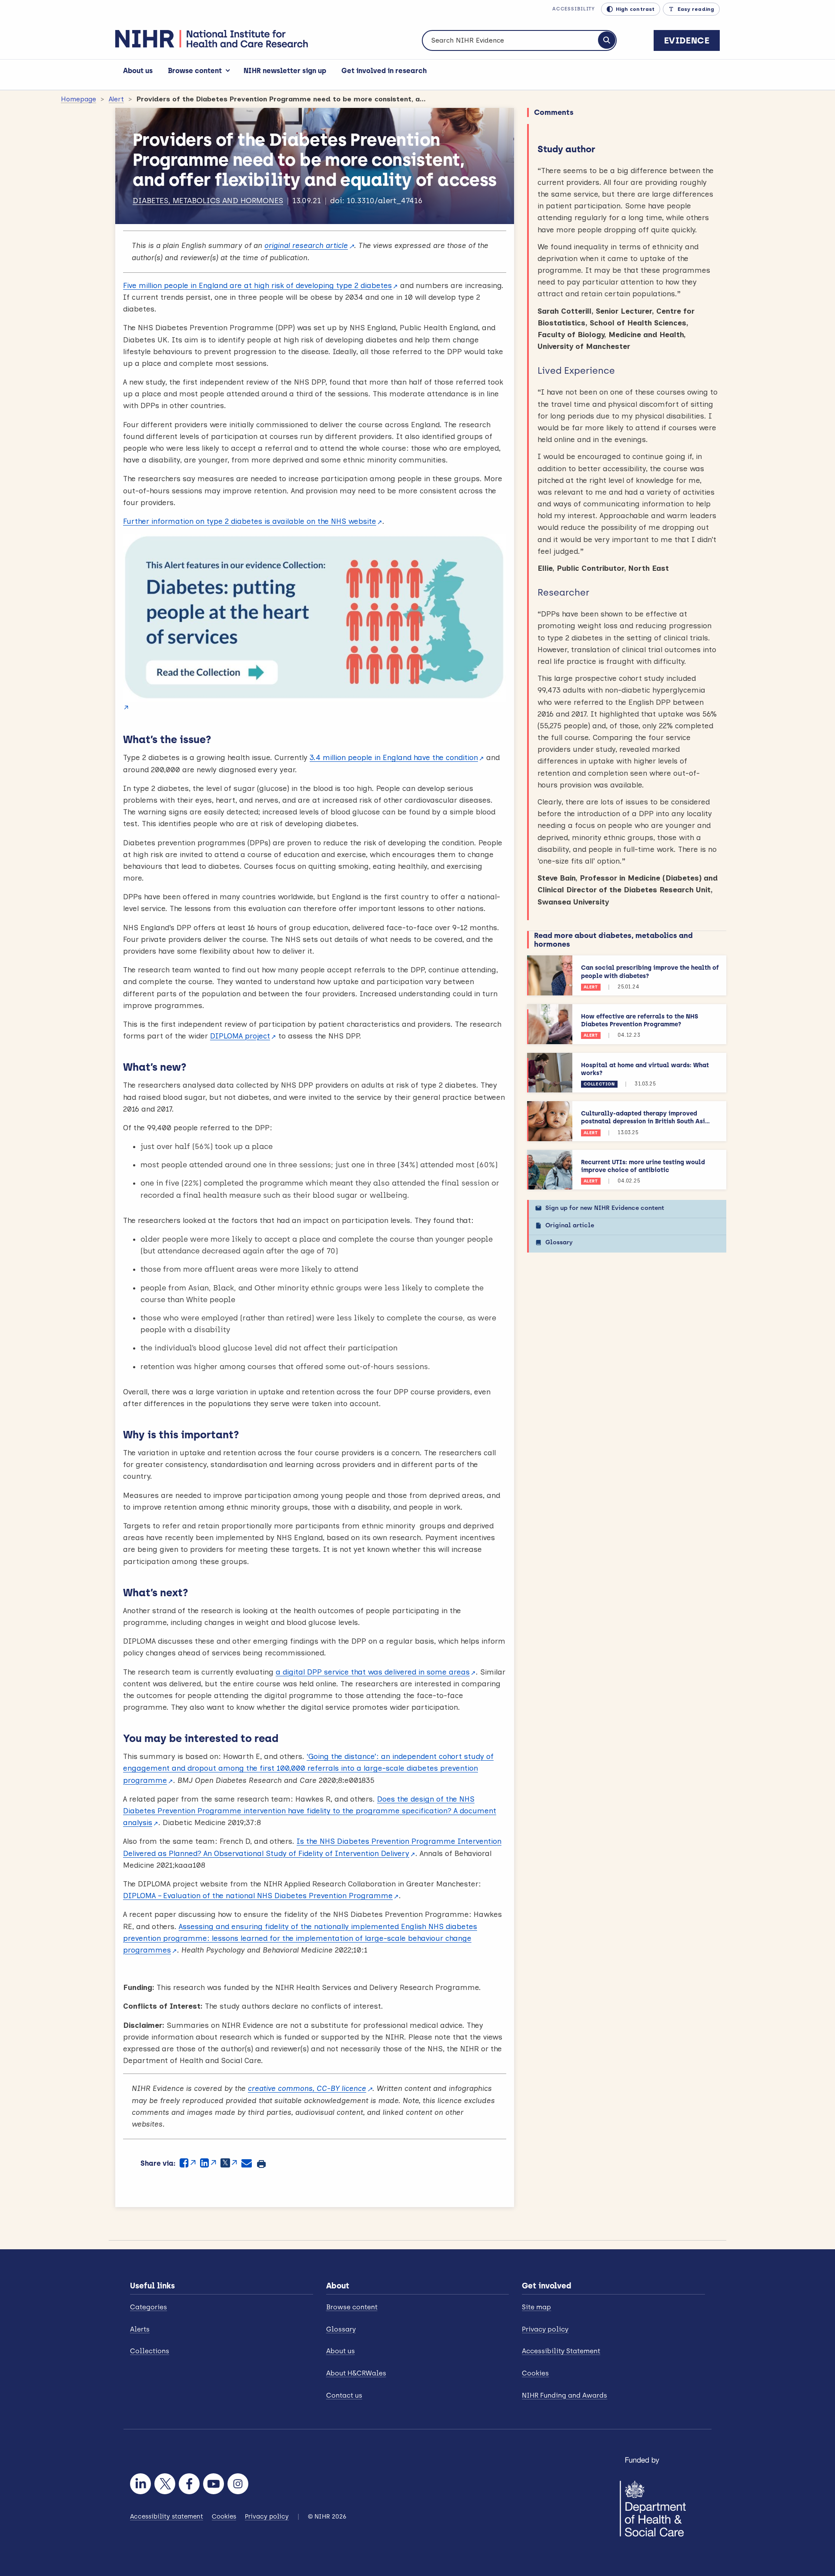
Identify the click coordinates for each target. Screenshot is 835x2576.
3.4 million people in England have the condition (394, 757)
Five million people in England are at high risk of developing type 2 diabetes (257, 285)
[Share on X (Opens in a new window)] (229, 2163)
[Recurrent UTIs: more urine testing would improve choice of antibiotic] (550, 1170)
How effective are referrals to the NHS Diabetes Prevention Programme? (640, 1020)
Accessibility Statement (561, 2351)
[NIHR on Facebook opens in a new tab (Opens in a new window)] (189, 2484)
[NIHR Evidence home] (212, 39)
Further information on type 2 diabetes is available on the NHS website (250, 521)
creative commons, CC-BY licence (307, 2088)
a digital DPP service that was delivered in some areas (373, 1672)
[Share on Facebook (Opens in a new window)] (188, 2163)
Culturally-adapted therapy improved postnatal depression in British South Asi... (645, 1117)
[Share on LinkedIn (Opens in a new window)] (208, 2163)
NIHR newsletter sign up (285, 71)
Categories (149, 2307)
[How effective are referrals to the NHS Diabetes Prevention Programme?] (550, 1024)
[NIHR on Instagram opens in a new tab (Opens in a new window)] (238, 2484)
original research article (306, 245)
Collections (150, 2351)
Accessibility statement (167, 2517)
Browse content (195, 71)
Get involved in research (384, 71)
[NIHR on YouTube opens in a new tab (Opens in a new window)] (214, 2484)
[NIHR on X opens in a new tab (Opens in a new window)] (165, 2484)
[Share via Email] (247, 2163)
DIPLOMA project (240, 1036)
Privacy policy (545, 2329)
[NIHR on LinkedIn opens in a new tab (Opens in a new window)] (140, 2484)
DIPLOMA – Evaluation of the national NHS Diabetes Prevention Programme (258, 1896)
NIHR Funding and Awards (564, 2395)
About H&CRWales (356, 2373)
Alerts (140, 2329)
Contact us (344, 2395)
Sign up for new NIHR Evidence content (605, 1208)
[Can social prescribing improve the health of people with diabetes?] (550, 975)
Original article (570, 1225)
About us (138, 71)
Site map (536, 2307)
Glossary (559, 1242)
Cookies (535, 2373)
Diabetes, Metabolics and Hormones (208, 201)
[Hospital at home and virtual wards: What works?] (550, 1073)
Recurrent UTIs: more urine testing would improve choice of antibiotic (643, 1166)
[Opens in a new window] (315, 624)
